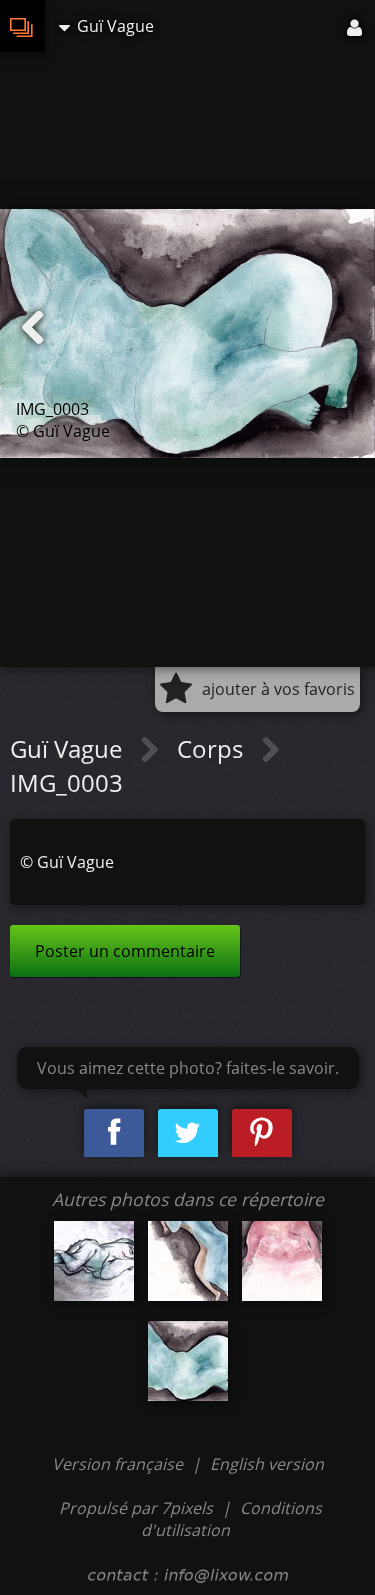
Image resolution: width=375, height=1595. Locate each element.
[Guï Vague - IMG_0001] (94, 1261)
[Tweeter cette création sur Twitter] (188, 1133)
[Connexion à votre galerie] (356, 26)
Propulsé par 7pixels (136, 1508)
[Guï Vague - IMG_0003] (188, 1361)
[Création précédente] (33, 328)
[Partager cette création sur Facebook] (114, 1133)
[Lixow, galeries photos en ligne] (22, 26)
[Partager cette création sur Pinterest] (262, 1133)
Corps (213, 748)
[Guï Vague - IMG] (188, 1261)
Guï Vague (69, 748)
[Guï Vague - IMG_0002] (282, 1261)
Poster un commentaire (125, 951)
